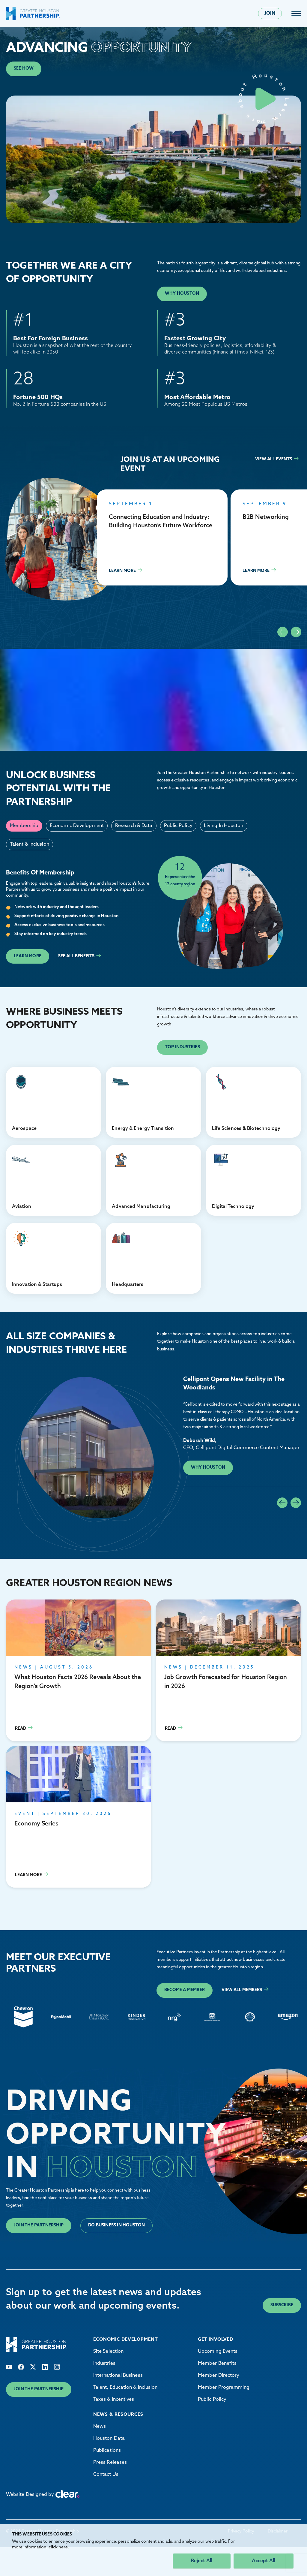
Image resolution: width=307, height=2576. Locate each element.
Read (79, 1670)
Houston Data (109, 2439)
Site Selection (108, 2352)
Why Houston (182, 294)
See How (24, 69)
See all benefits (76, 956)
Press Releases (110, 2463)
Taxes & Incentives (114, 2400)
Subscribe (282, 2305)
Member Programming (224, 2388)
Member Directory (219, 2376)
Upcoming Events (218, 2352)
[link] (296, 14)
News (100, 2427)
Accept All (264, 2561)
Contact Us (106, 2475)
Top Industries (182, 1047)
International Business (118, 2376)
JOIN (270, 14)
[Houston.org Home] (33, 14)
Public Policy (212, 2400)
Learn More (162, 537)
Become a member (185, 1990)
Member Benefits (217, 2364)
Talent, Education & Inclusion (125, 2388)
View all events (274, 459)
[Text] (9, 2367)
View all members (242, 1990)
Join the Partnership (39, 2225)
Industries (104, 2364)
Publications (107, 2451)
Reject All (202, 2561)
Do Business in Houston (116, 2225)
